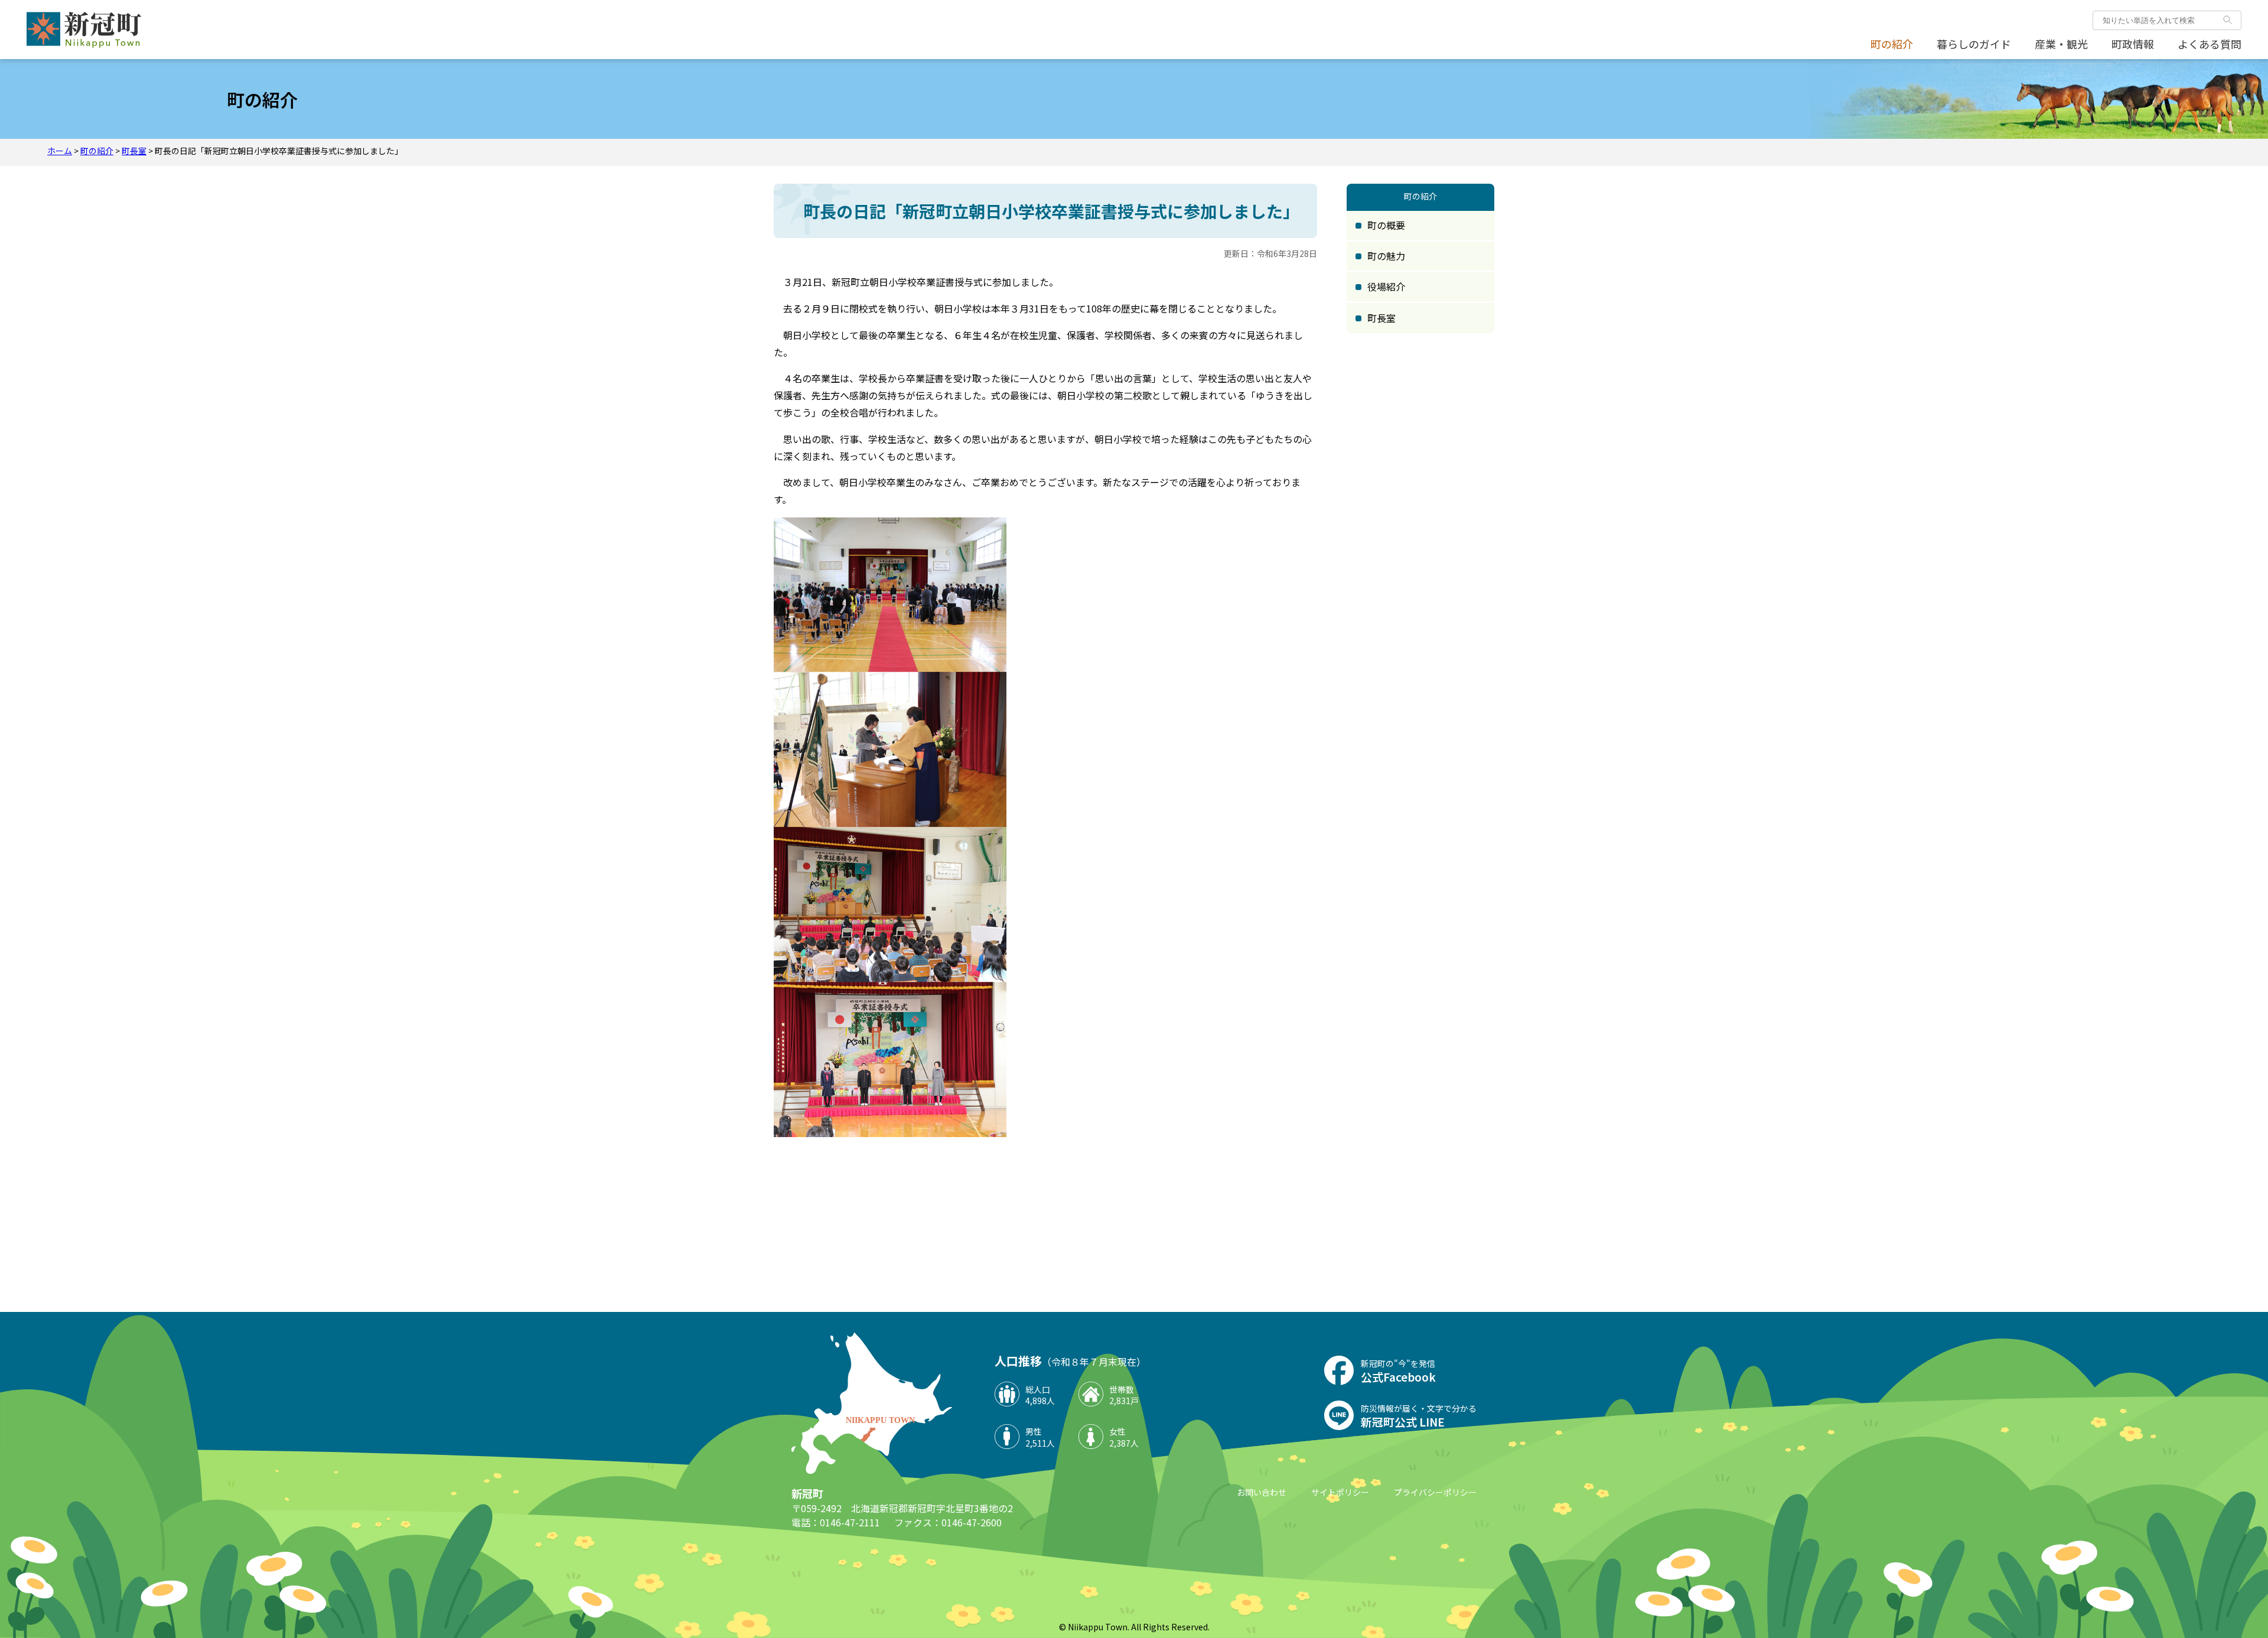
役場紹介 (1386, 286)
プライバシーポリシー (1435, 1492)
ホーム (60, 151)
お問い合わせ (1262, 1492)
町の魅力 (1386, 256)
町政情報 (2133, 44)
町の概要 (1386, 225)
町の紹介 (1892, 44)
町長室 (134, 151)
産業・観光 (2061, 44)
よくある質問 (2210, 44)
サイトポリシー (1340, 1492)
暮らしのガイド (1974, 44)
